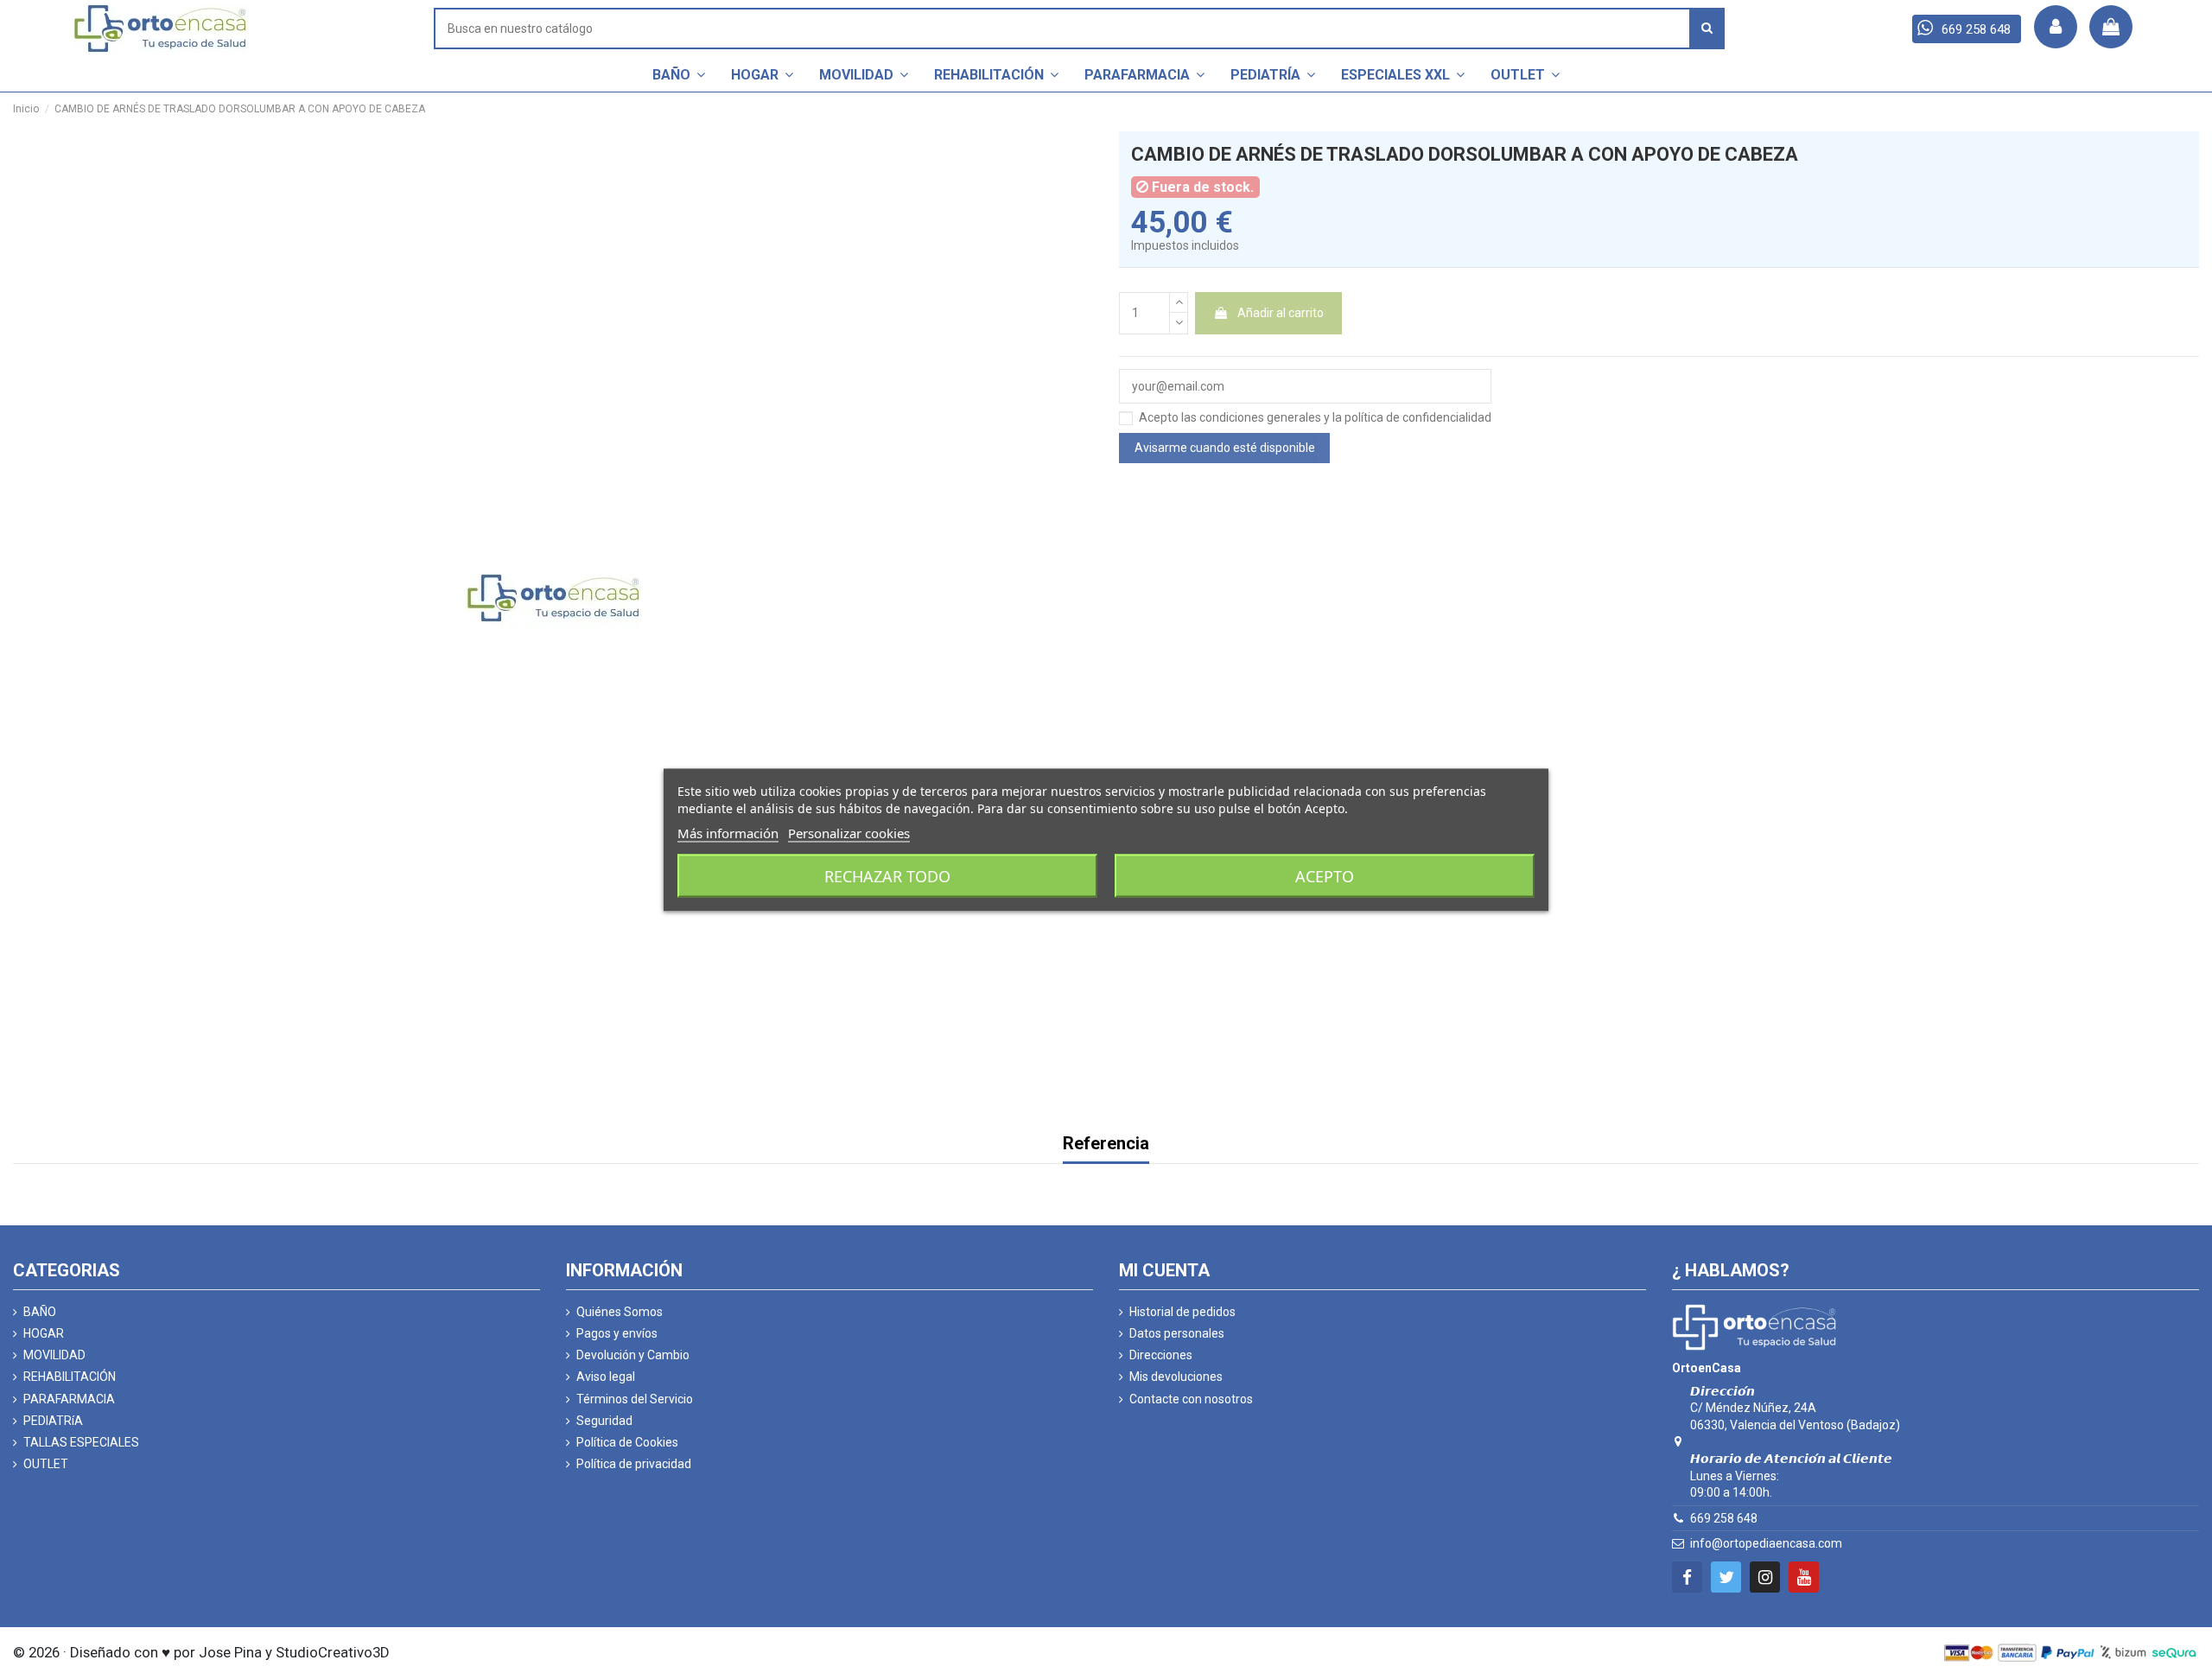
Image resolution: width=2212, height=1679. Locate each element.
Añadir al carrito (1281, 313)
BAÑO (40, 1312)
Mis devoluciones (1176, 1377)
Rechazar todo (887, 875)
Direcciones (1161, 1355)
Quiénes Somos (620, 1312)
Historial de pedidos (1182, 1312)
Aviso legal (606, 1377)
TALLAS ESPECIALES (81, 1442)
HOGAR (44, 1333)
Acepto (1325, 875)
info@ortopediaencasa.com (1766, 1543)
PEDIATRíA (53, 1421)
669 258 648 (1724, 1518)
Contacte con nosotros (1191, 1399)
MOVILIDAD (54, 1355)
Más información (728, 832)
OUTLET (46, 1464)
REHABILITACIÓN (70, 1377)
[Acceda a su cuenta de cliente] (2056, 27)
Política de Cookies (627, 1442)
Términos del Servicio (635, 1399)
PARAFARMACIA (69, 1399)
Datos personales (1177, 1333)
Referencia (1106, 1145)
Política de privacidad (634, 1464)
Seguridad (604, 1421)
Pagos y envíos (617, 1333)
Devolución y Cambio (633, 1355)
